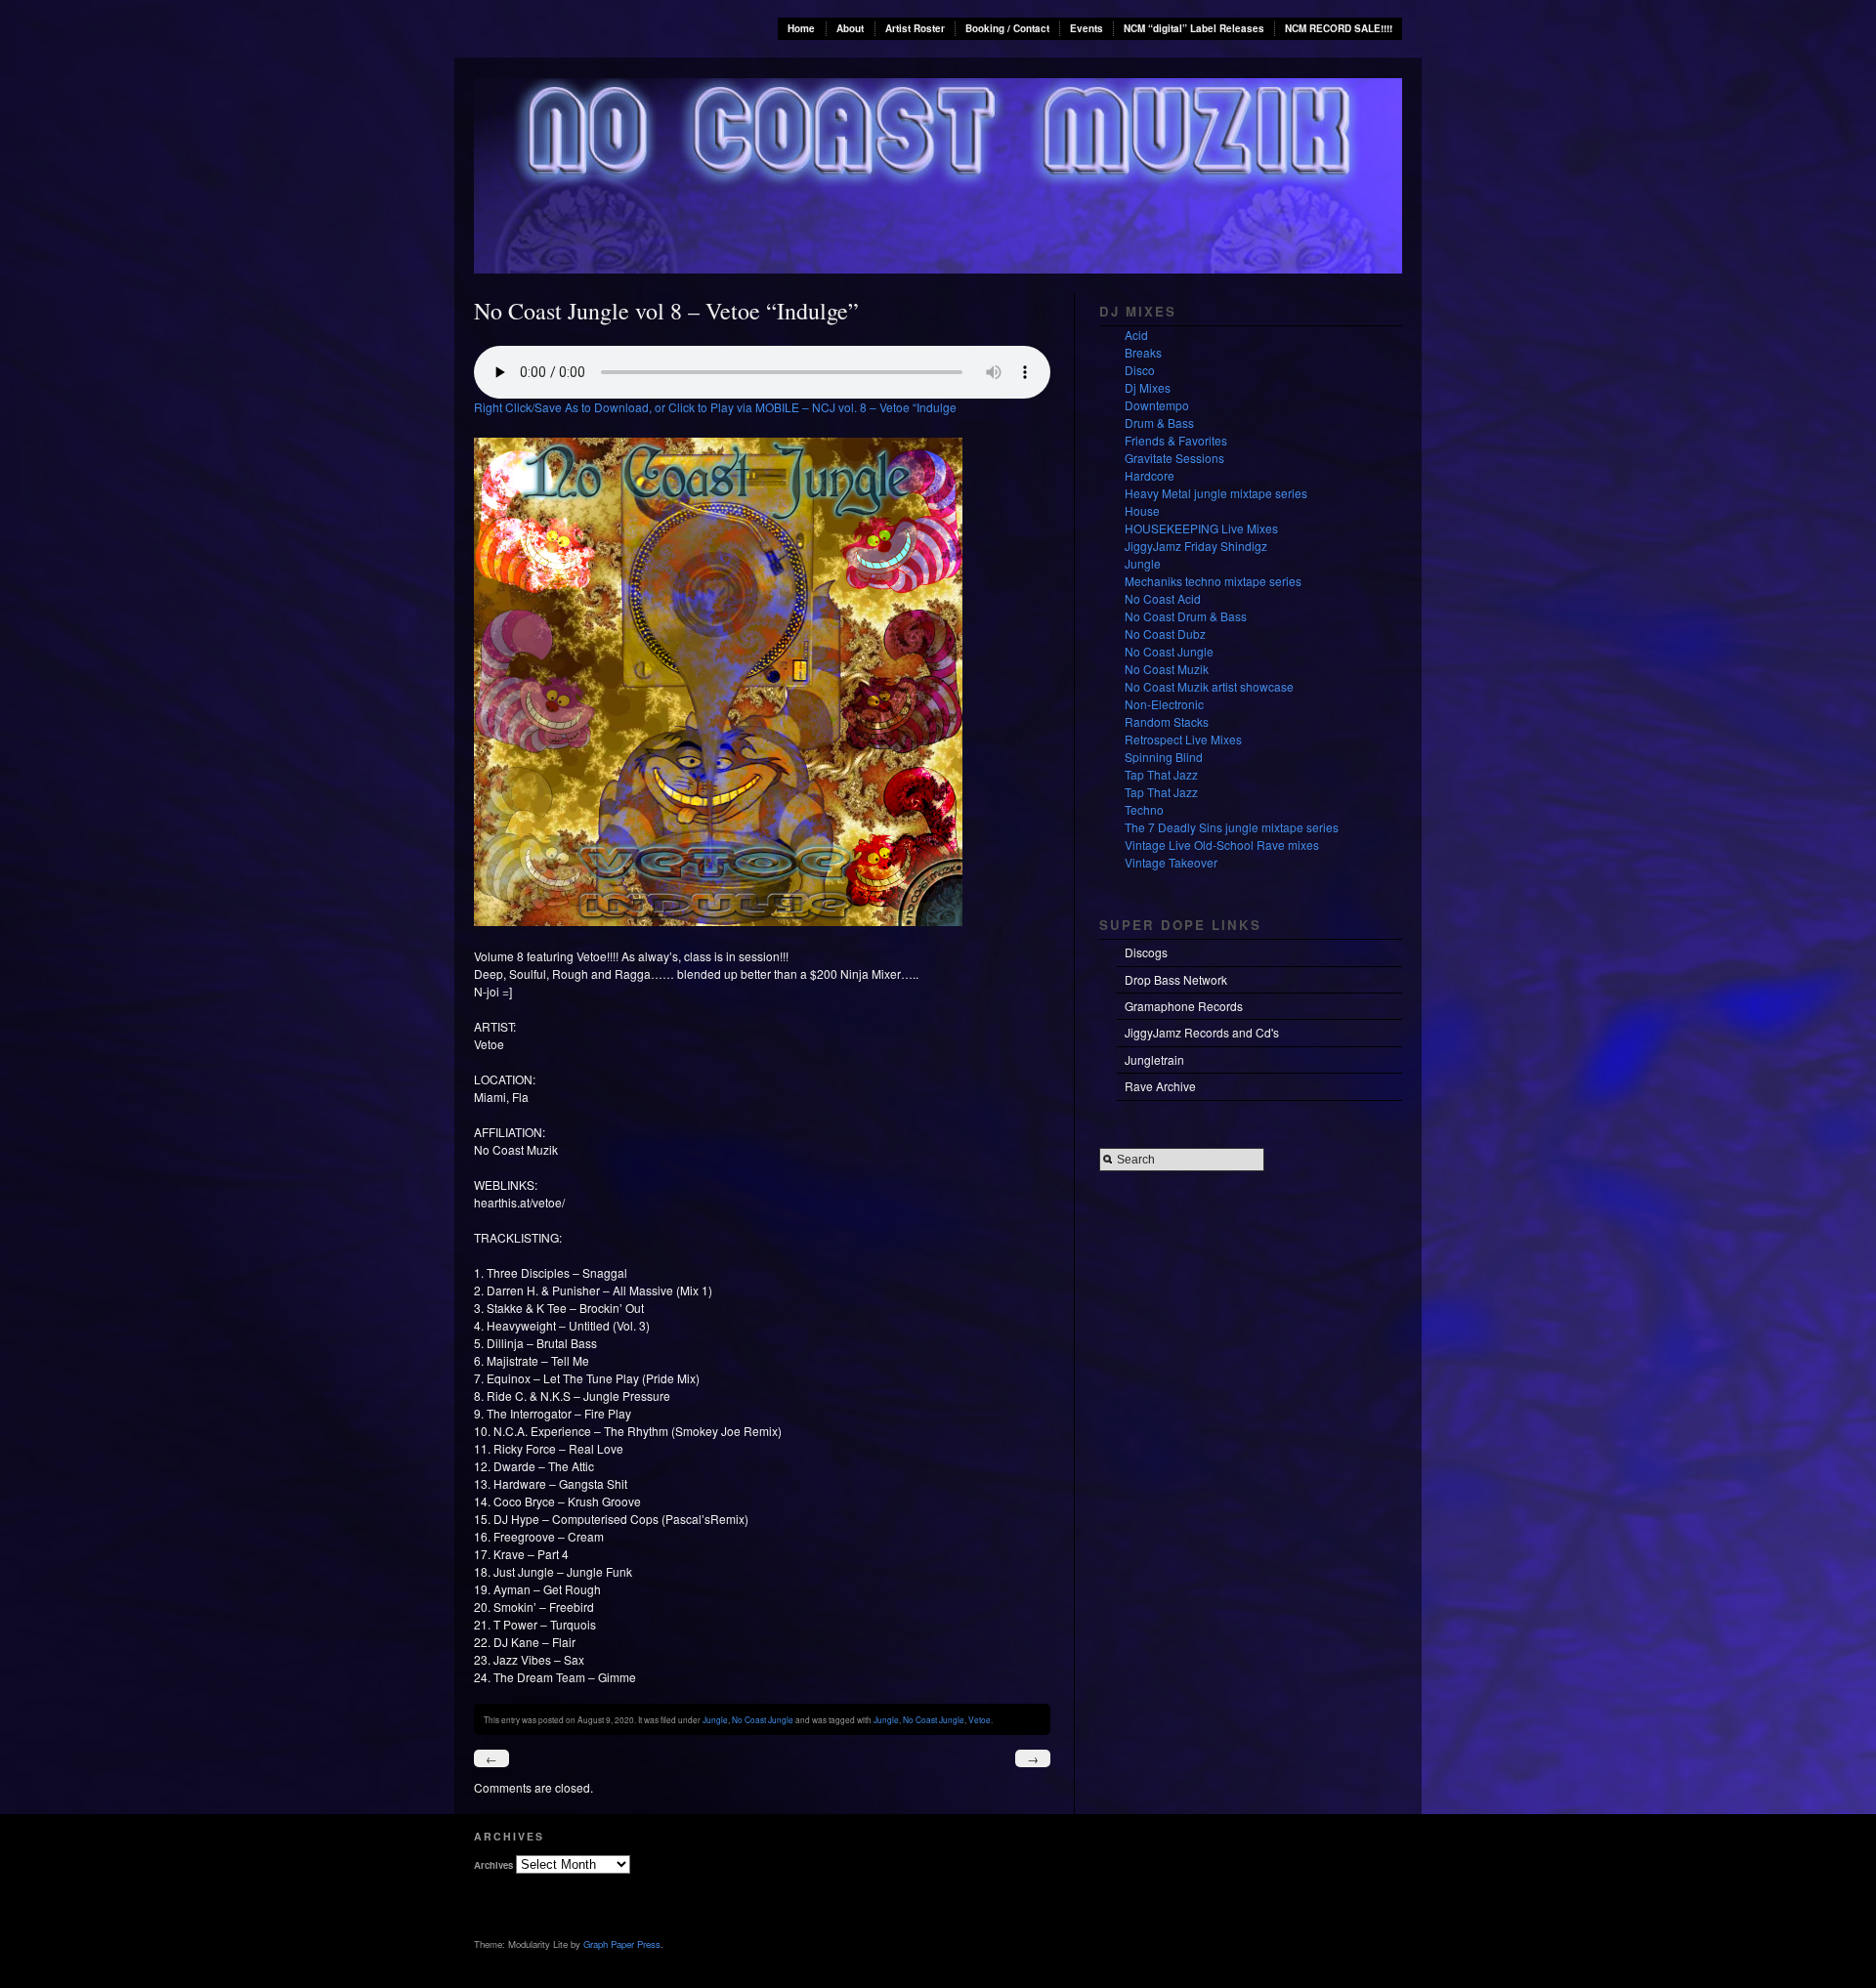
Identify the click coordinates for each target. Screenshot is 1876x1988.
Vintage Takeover (1171, 862)
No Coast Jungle (763, 1719)
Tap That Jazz (1161, 774)
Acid (1136, 335)
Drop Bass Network (1176, 979)
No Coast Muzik (1167, 669)
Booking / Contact (1007, 28)
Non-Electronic (1164, 704)
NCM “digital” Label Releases (1194, 28)
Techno (1144, 809)
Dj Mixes (1148, 387)
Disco (1140, 370)
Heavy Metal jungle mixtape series (1216, 493)
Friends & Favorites (1176, 440)
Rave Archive (1160, 1086)
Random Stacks (1167, 721)
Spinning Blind (1164, 757)
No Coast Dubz (1165, 634)
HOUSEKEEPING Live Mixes (1201, 528)
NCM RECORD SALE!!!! (1339, 28)
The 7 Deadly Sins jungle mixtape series (1232, 827)
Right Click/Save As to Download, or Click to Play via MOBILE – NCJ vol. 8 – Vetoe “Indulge (715, 407)
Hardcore (1150, 475)
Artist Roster (915, 28)
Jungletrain (1154, 1059)
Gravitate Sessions (1174, 458)
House (1142, 510)
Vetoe (980, 1719)
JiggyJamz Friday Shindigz (1196, 546)
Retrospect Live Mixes (1183, 739)
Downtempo (1157, 405)
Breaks (1143, 352)
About (850, 28)
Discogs (1146, 952)
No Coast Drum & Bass (1186, 616)
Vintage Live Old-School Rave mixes (1222, 845)
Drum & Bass (1159, 423)
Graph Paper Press (622, 1944)
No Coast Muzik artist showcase (1209, 686)
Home (801, 28)
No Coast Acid (1163, 598)
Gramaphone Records (1184, 1006)
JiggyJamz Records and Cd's (1202, 1032)
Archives (493, 1865)
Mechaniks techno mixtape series (1213, 581)
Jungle (715, 1719)
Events (1087, 28)
